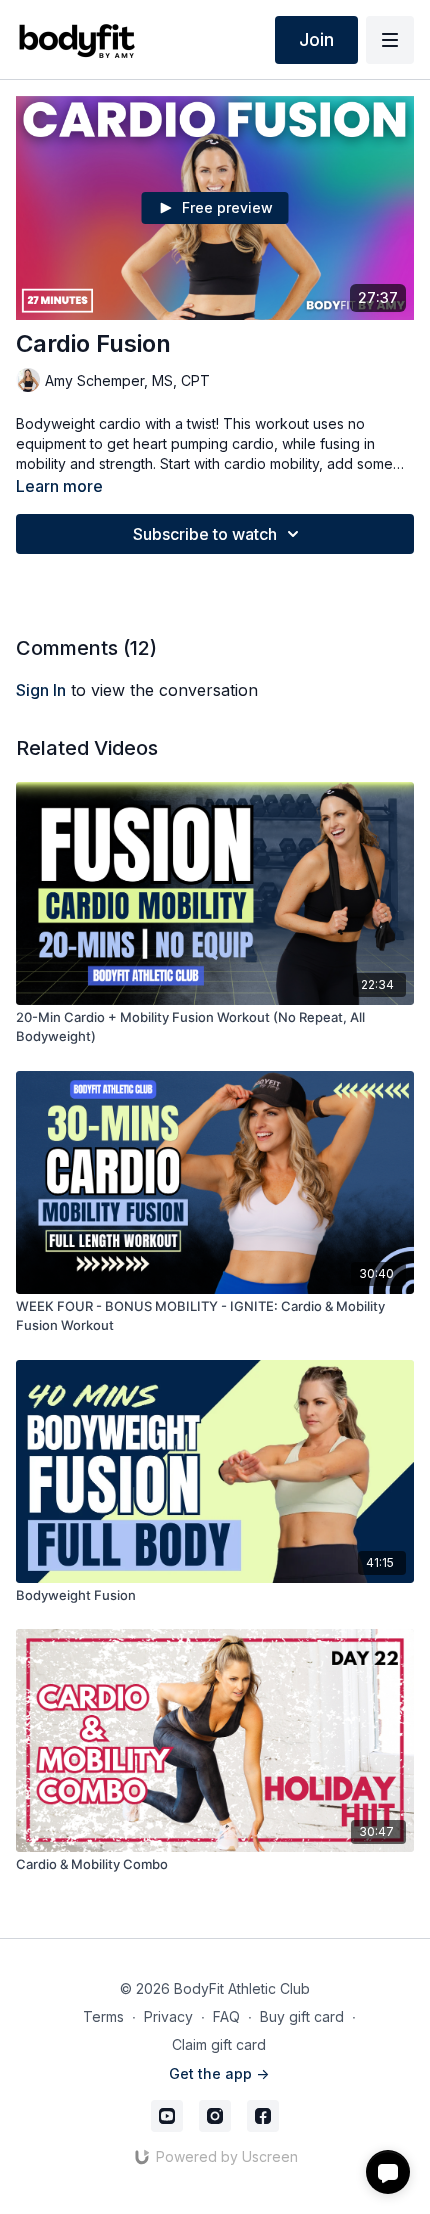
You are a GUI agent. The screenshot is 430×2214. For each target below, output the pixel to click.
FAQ (226, 2016)
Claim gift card (219, 2044)
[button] (388, 2172)
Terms (103, 2016)
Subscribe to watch (205, 534)
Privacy (168, 2016)
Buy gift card (302, 2016)
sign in (41, 690)
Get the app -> (219, 2073)
